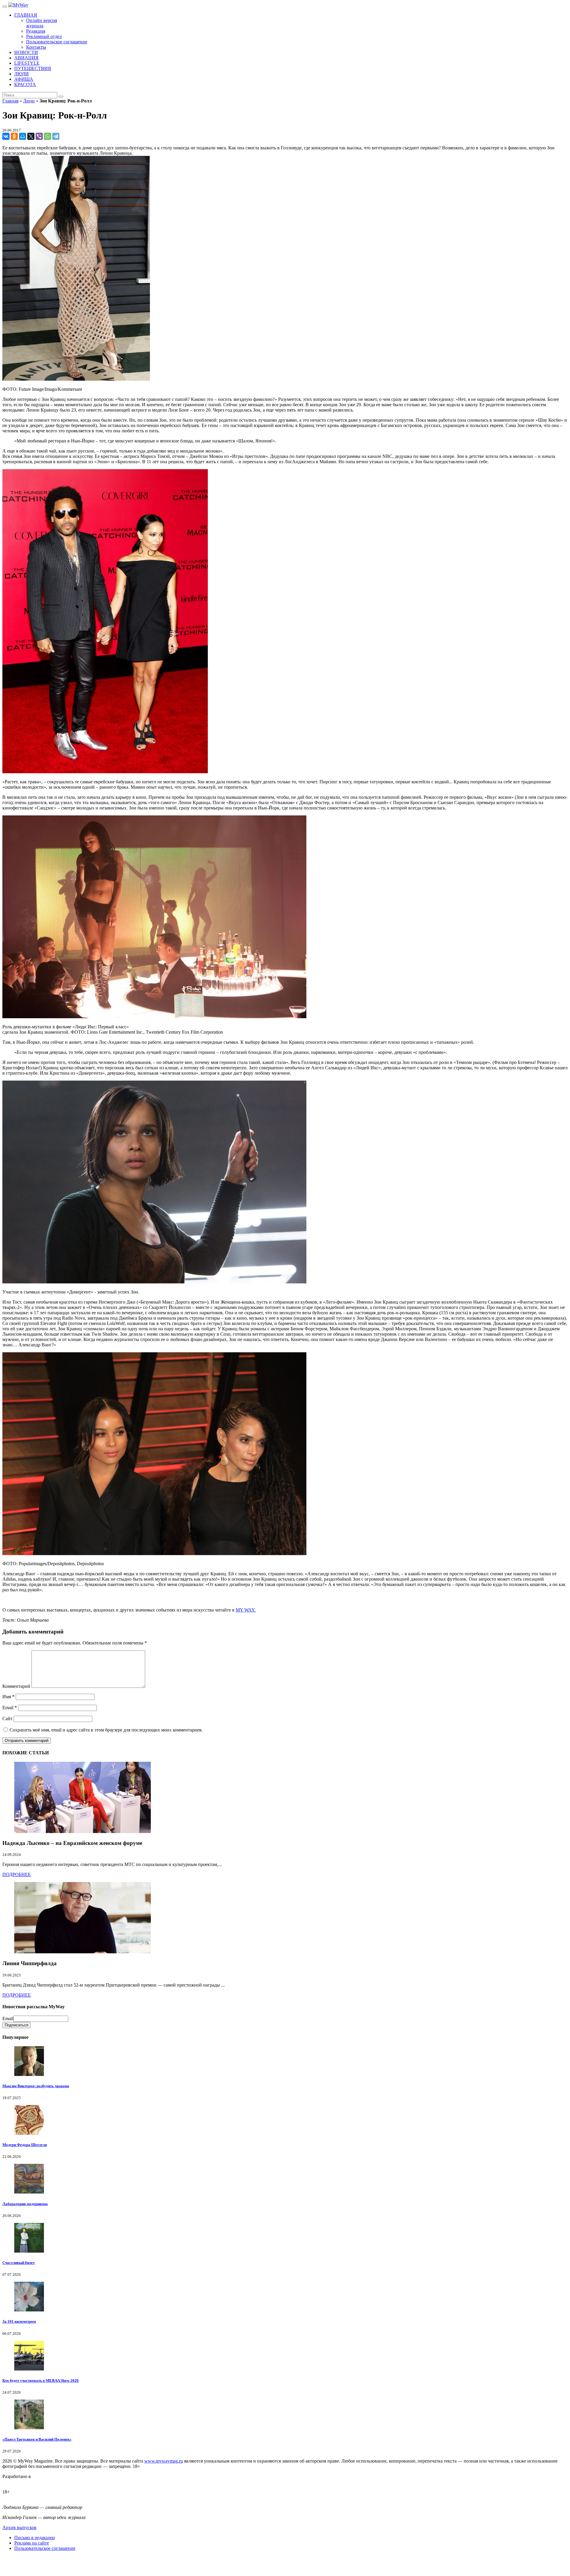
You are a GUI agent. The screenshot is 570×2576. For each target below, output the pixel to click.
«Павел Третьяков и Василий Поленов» (37, 2439)
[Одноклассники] (14, 136)
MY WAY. (246, 1610)
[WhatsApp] (47, 136)
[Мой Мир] (23, 136)
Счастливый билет (19, 2263)
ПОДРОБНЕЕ (17, 1874)
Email (10, 1708)
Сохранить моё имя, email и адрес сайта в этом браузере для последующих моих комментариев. (106, 1730)
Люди (29, 101)
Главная (10, 101)
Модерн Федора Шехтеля (25, 2145)
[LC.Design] (17, 2482)
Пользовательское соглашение (45, 2548)
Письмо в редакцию (35, 2538)
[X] (31, 136)
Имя (8, 1697)
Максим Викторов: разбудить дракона (36, 2086)
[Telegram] (56, 136)
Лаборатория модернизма (25, 2204)
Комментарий (16, 1686)
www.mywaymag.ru (164, 2461)
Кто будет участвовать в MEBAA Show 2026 (41, 2380)
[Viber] (39, 136)
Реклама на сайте (32, 2543)
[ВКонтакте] (6, 136)
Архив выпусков (19, 2527)
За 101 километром (19, 2321)
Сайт (7, 1719)
